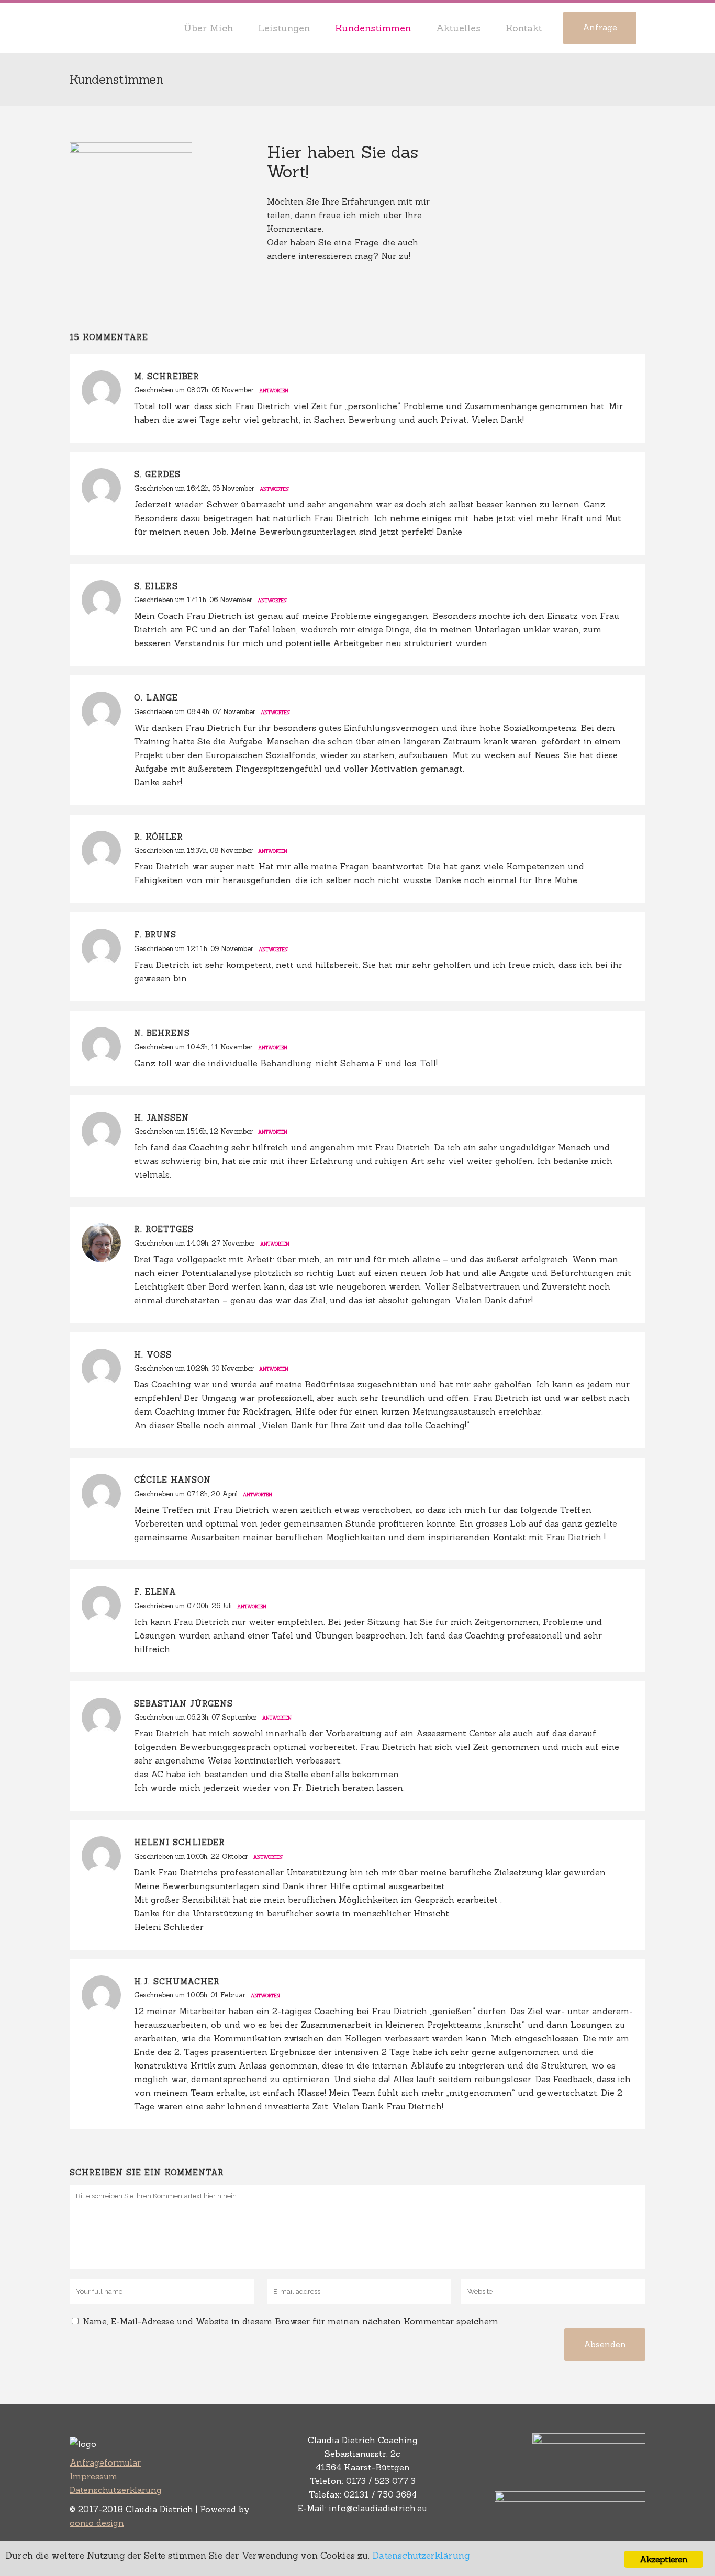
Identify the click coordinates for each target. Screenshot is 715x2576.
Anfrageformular (105, 2462)
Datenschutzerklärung (116, 2490)
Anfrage (600, 27)
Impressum (93, 2476)
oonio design (97, 2523)
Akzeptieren (663, 2559)
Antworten (274, 391)
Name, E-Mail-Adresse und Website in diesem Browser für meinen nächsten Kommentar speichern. (291, 2321)
